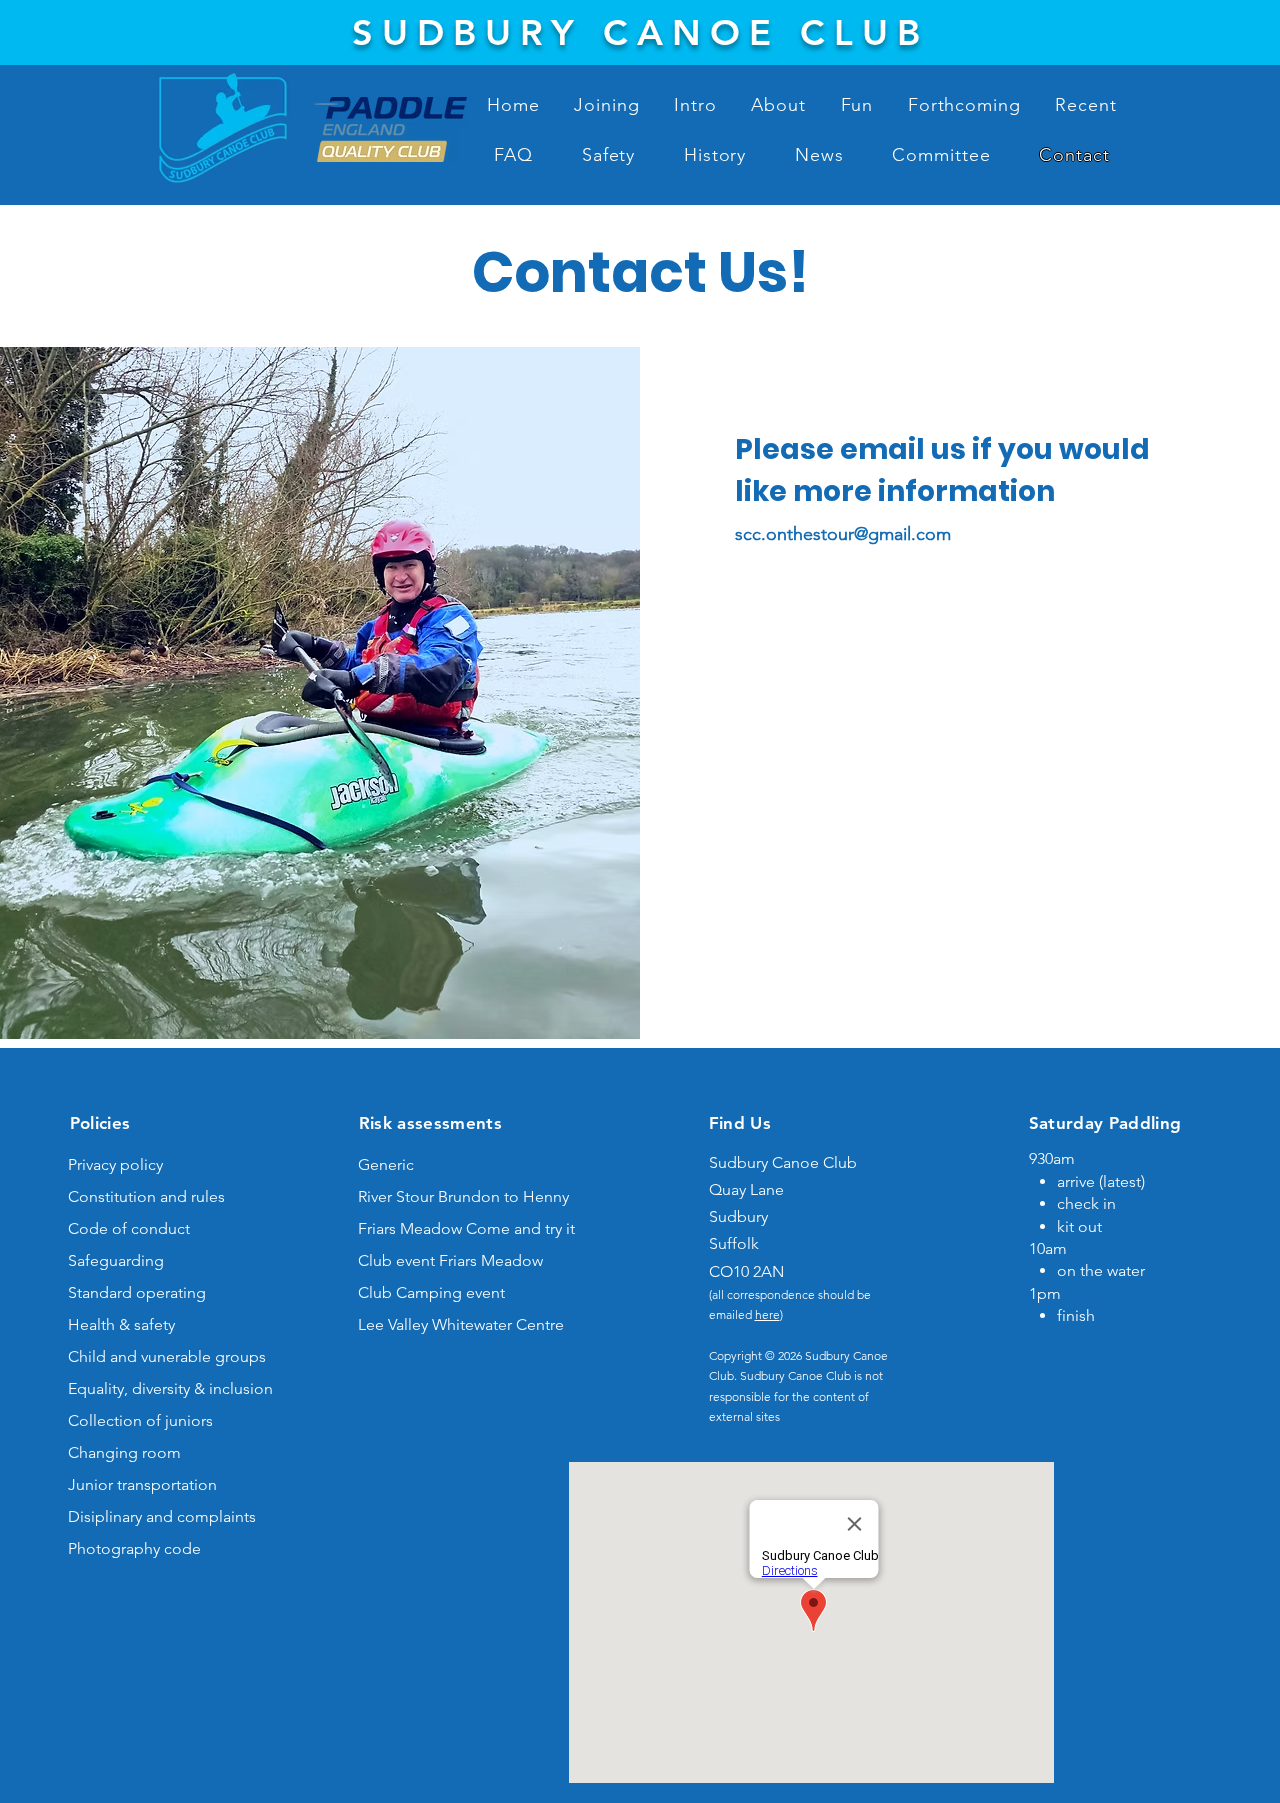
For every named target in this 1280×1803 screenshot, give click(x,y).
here (767, 1314)
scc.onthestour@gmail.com (843, 534)
